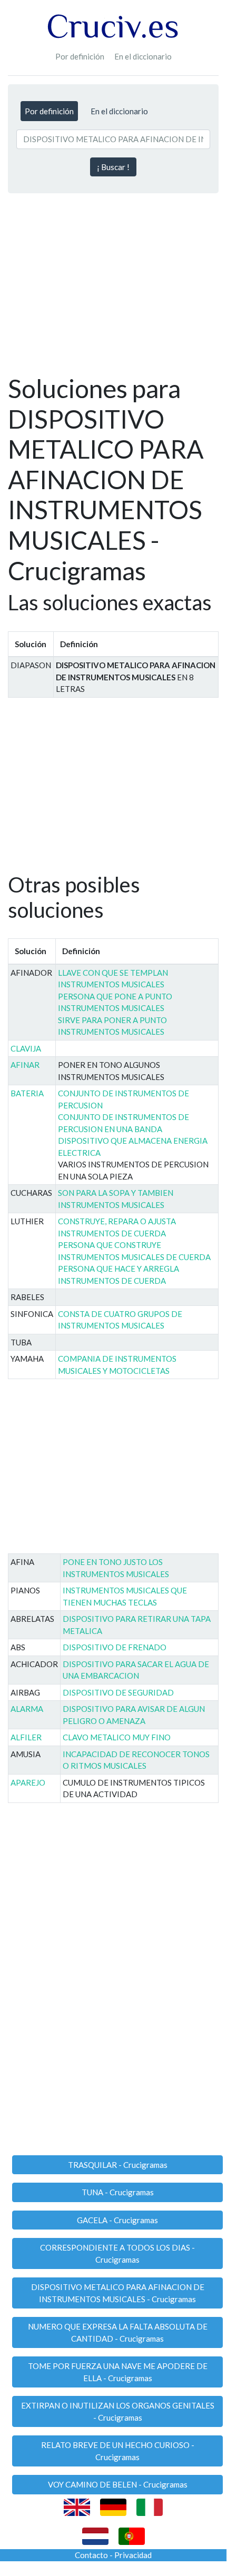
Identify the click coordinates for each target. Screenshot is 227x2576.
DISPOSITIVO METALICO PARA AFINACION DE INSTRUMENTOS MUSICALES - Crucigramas (118, 2293)
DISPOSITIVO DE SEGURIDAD (118, 1692)
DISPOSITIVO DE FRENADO (115, 1647)
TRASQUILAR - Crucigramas (118, 2165)
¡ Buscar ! (113, 167)
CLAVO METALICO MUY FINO (117, 1737)
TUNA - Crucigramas (118, 2192)
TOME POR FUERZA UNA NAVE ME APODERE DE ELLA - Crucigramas (118, 2372)
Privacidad (133, 2555)
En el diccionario (143, 56)
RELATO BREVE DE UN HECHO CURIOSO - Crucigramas (118, 2451)
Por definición (80, 56)
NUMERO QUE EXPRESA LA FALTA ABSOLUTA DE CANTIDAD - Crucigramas (118, 2332)
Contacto (91, 2555)
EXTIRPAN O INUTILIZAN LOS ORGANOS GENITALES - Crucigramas (118, 2411)
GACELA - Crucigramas (117, 2220)
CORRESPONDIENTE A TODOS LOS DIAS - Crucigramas (117, 2253)
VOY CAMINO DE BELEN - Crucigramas (118, 2484)
